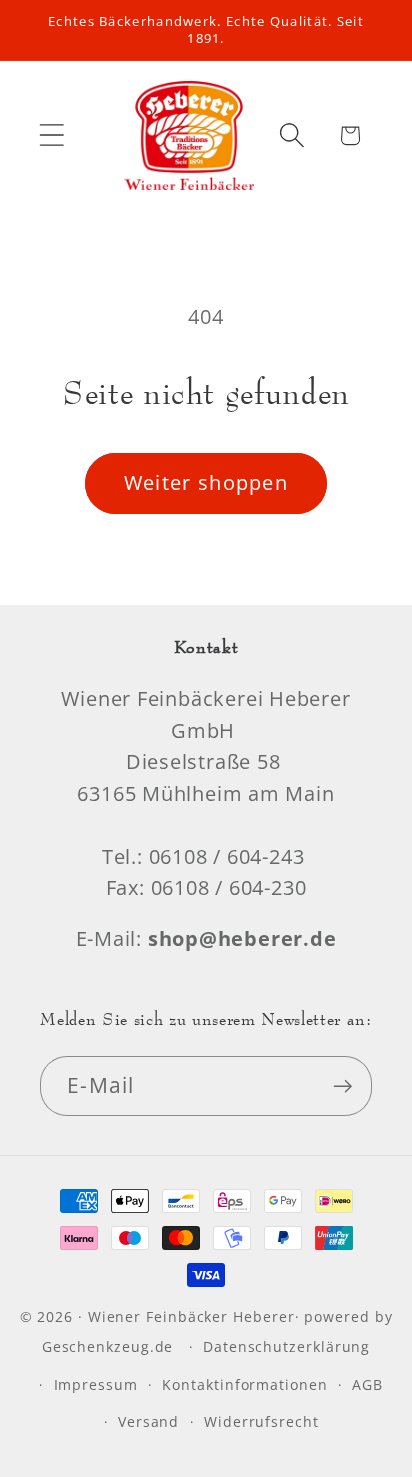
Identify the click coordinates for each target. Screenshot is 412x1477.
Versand (148, 1421)
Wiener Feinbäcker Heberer (191, 1316)
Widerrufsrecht (261, 1421)
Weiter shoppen (206, 482)
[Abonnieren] (342, 1086)
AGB (367, 1384)
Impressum (96, 1384)
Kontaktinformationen (244, 1384)
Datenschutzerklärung (286, 1346)
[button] (51, 135)
